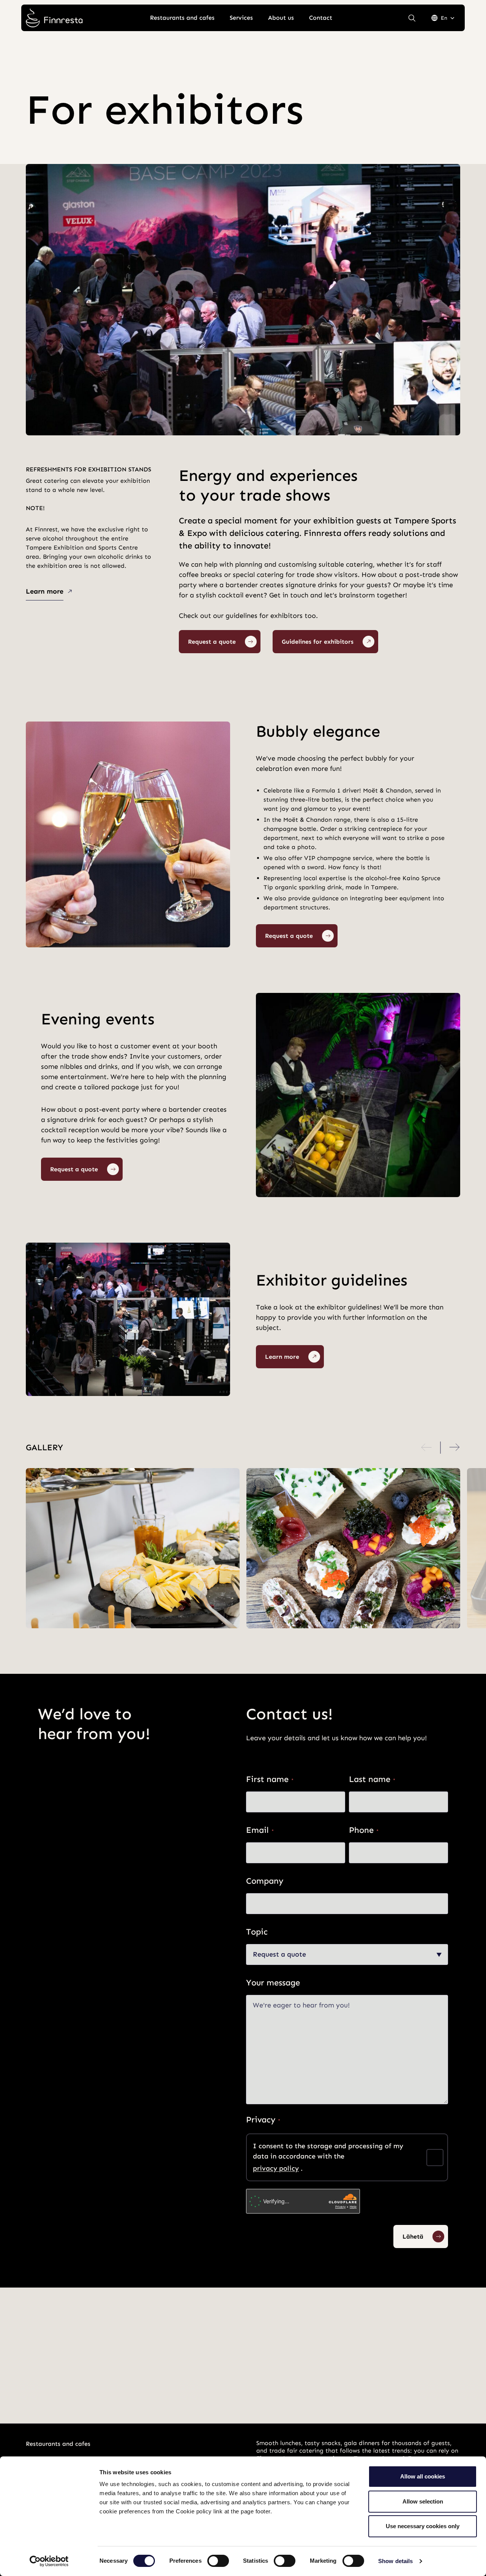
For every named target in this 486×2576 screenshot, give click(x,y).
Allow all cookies (423, 2476)
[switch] (218, 2561)
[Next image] (454, 1448)
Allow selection (423, 2501)
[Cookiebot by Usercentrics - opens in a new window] (49, 2561)
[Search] (412, 18)
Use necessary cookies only (423, 2526)
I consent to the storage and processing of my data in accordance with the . (328, 2157)
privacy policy (276, 2168)
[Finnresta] (54, 18)
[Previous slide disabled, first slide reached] (427, 1448)
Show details (395, 2561)
